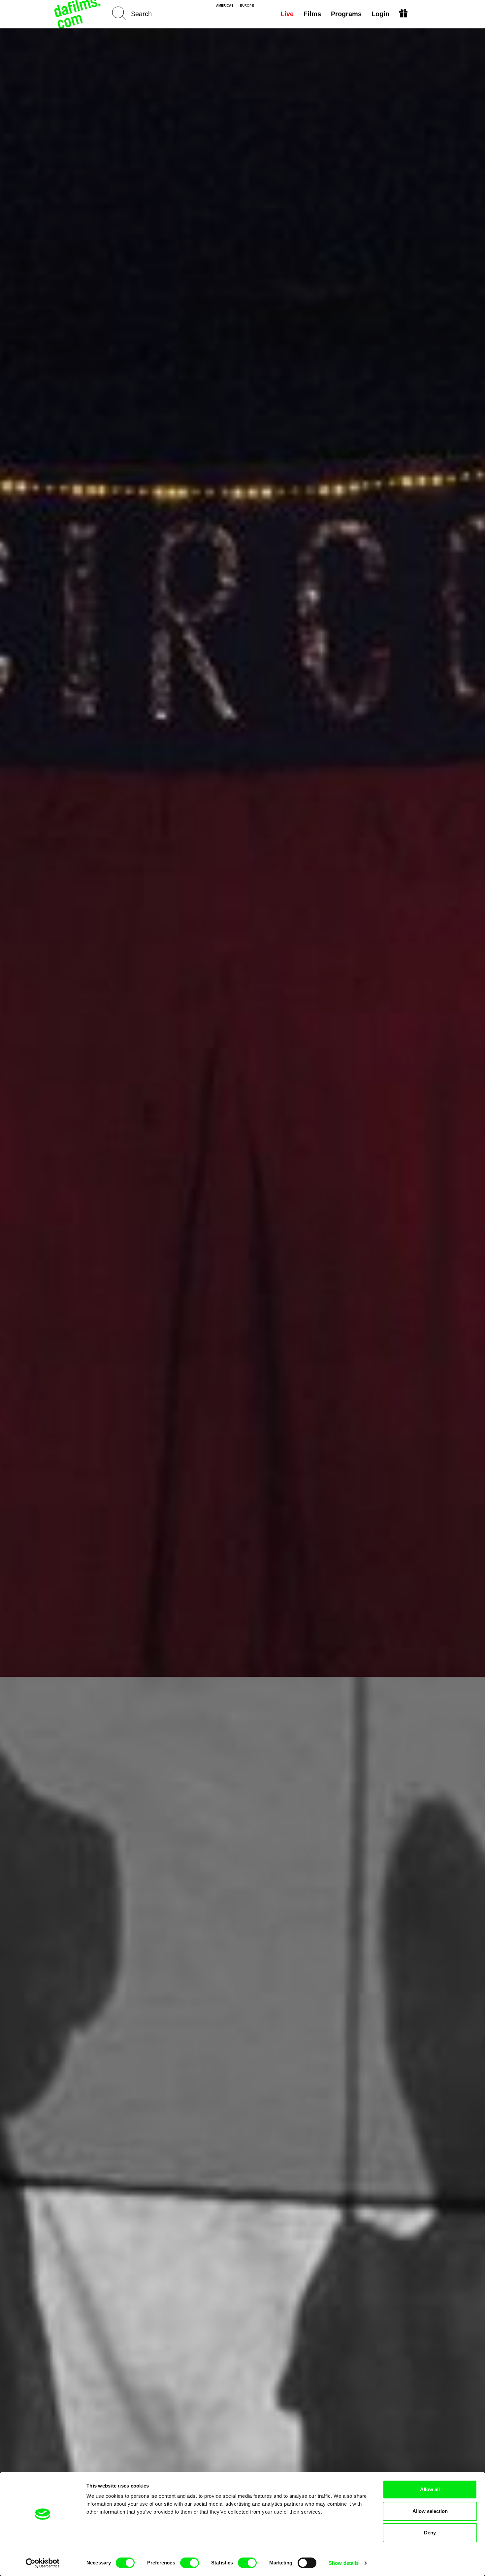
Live (287, 14)
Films (312, 14)
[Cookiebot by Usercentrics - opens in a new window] (43, 2563)
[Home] (78, 14)
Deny (430, 2533)
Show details (344, 2563)
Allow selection (430, 2511)
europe (247, 6)
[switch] (190, 2563)
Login (380, 14)
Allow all (430, 2489)
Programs (346, 14)
